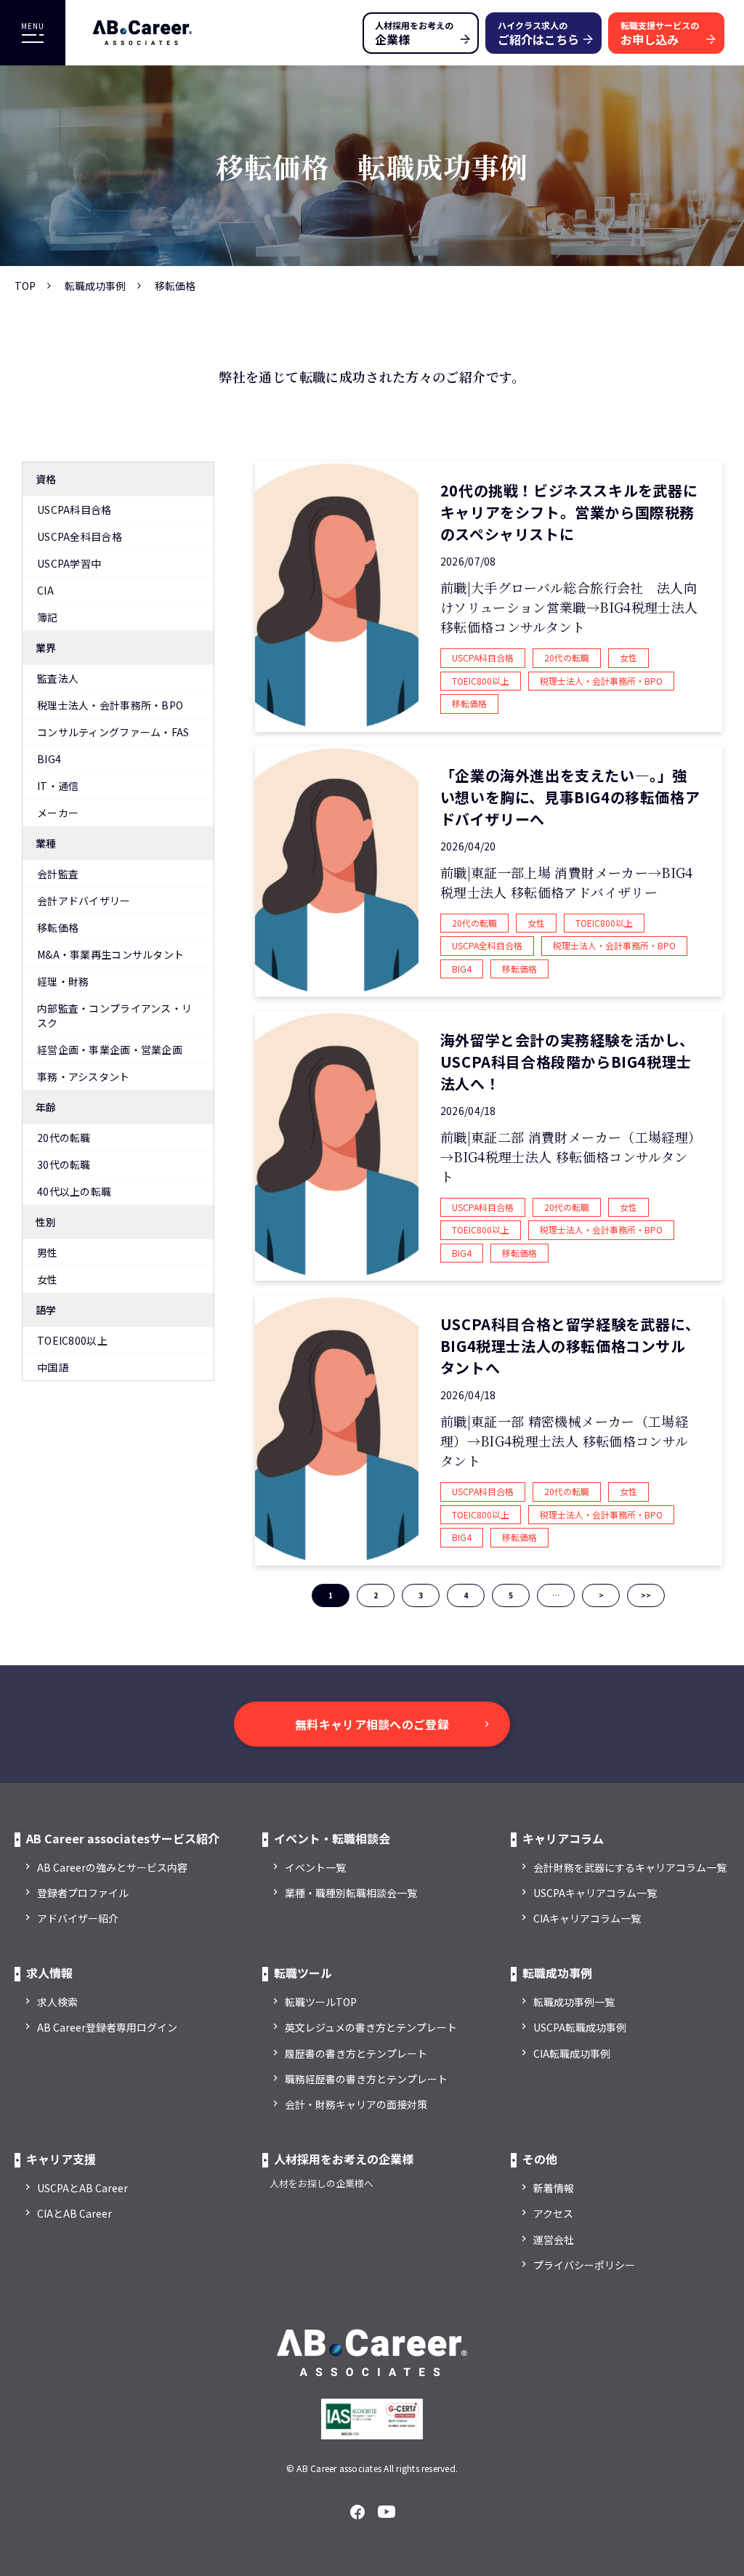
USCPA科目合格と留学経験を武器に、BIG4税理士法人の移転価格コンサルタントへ (570, 1346)
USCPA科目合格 (74, 510)
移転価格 (58, 927)
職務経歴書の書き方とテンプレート (366, 2079)
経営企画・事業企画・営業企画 (110, 1050)
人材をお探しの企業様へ (322, 2183)
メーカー (58, 813)
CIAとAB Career (74, 2213)
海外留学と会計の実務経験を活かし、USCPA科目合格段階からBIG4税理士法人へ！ (567, 1062)
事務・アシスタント (84, 1076)
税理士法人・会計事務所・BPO (110, 705)
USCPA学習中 (69, 563)
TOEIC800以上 (72, 1340)
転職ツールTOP (321, 2002)
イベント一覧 (315, 1867)
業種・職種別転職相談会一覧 (351, 1893)
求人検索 (57, 2002)
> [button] (601, 1595)
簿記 (48, 617)
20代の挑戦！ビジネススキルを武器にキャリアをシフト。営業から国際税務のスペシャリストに (569, 512)
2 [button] (376, 1595)
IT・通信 (58, 786)
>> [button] (646, 1595)
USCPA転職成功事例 (580, 2027)
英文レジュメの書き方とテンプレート (371, 2027)
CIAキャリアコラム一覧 (587, 1918)
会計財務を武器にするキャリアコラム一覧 (630, 1867)
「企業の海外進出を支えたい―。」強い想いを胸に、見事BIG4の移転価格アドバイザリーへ (570, 797)
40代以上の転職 (74, 1191)
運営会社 (554, 2239)
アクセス (553, 2213)
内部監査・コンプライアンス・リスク (114, 1015)
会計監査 (58, 874)
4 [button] (466, 1595)
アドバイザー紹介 (78, 1918)
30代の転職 (64, 1164)
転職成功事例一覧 (574, 2002)
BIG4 (49, 759)
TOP (25, 286)
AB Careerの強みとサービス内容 (112, 1867)
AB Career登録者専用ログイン (107, 2027)
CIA (45, 590)
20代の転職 (64, 1138)
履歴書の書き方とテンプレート (356, 2053)
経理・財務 (63, 981)
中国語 (53, 1367)
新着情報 (554, 2188)
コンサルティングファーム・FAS (113, 732)
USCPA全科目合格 (80, 536)
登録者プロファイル (83, 1893)
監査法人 (58, 678)
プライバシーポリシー (584, 2265)
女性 (48, 1279)
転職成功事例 (95, 286)
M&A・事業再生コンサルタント (110, 954)
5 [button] (511, 1595)
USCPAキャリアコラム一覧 (595, 1893)
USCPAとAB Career (82, 2188)
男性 (48, 1252)
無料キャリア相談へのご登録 (372, 1724)
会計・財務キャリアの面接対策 (356, 2104)
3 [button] (421, 1595)
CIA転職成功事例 (572, 2053)
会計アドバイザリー (84, 901)
